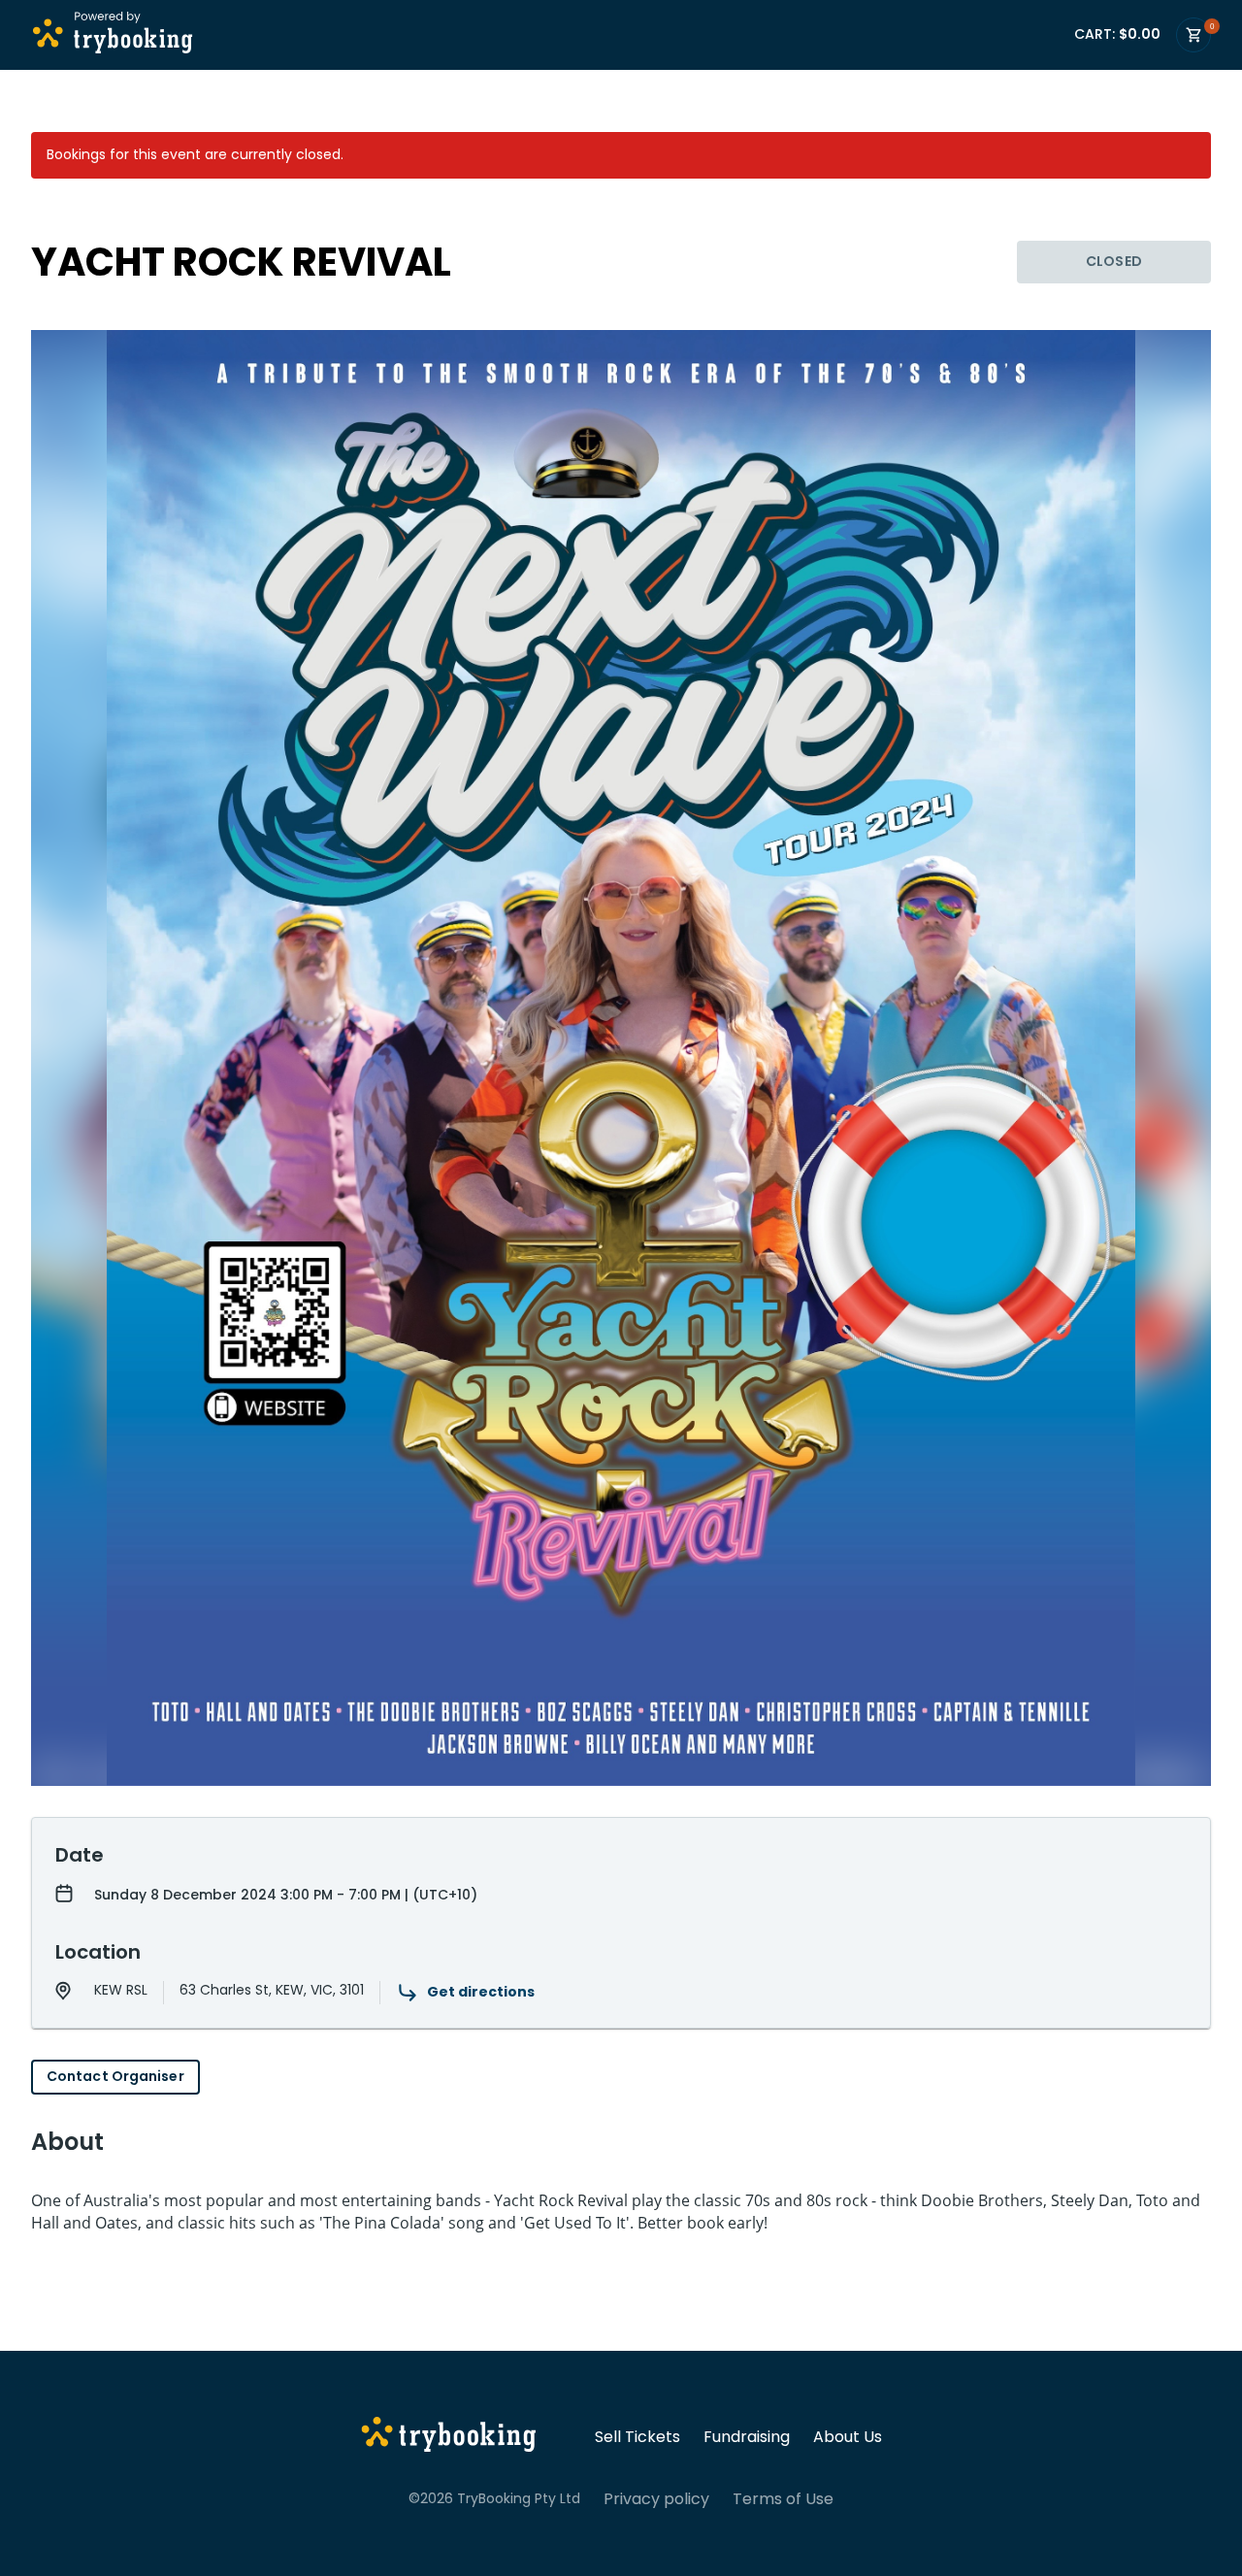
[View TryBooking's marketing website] (449, 2437)
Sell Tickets (637, 2437)
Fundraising (747, 2437)
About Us (848, 2437)
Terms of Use (783, 2499)
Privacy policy (656, 2499)
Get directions (481, 1992)
